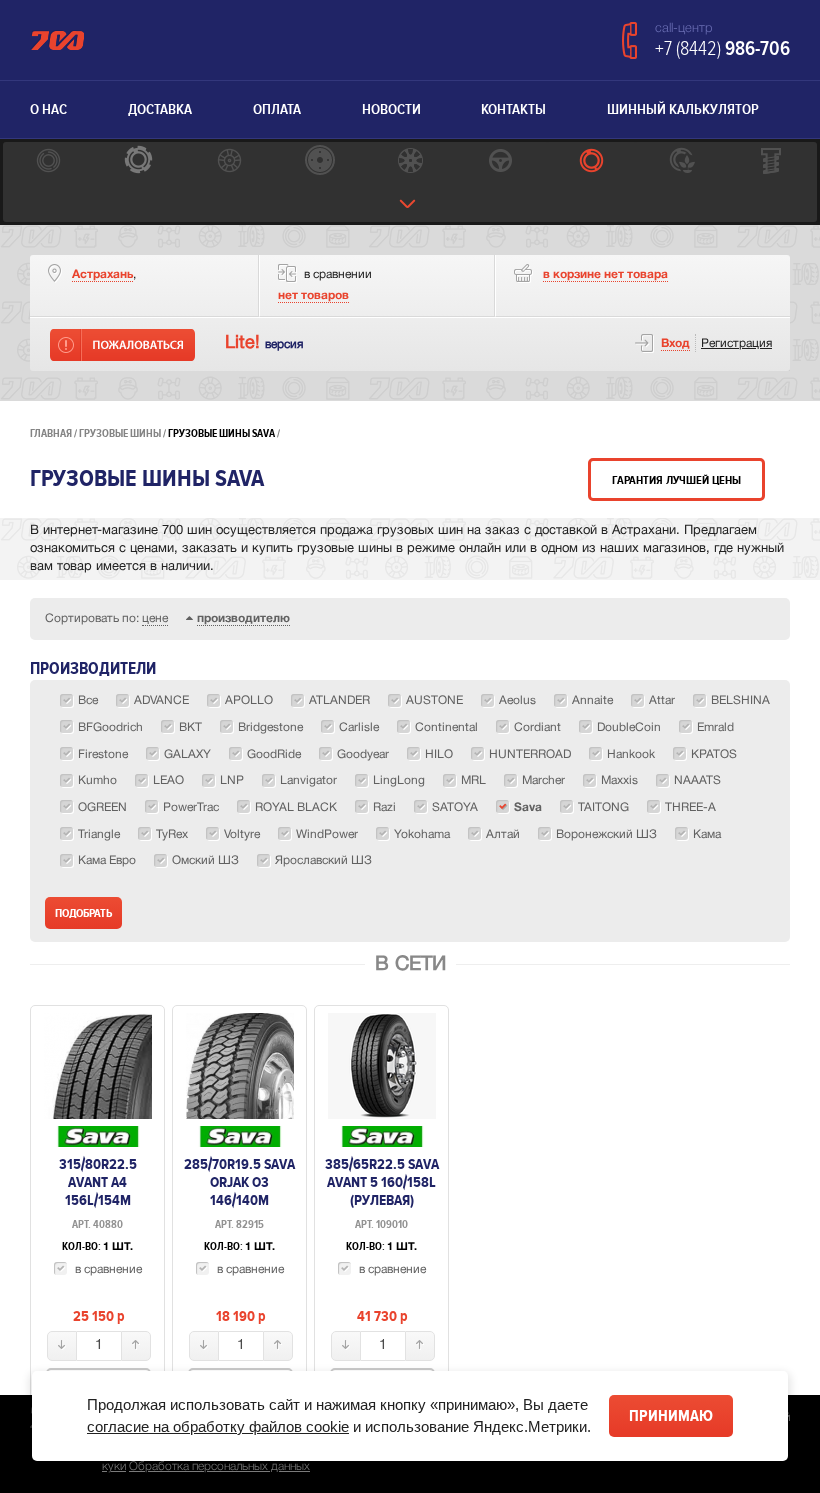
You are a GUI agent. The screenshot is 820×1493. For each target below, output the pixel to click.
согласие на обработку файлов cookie (218, 1426)
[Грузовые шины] (591, 162)
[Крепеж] (772, 162)
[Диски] (229, 162)
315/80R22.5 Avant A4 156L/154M (98, 1182)
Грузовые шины (120, 433)
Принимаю (671, 1416)
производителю (243, 618)
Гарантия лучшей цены (676, 480)
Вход (675, 343)
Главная (51, 433)
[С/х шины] (681, 162)
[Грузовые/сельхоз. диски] (319, 162)
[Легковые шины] (48, 162)
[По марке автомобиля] (500, 162)
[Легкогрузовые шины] (138, 162)
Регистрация (736, 343)
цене (155, 618)
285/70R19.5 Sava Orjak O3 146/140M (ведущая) (239, 1191)
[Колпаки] (410, 162)
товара (605, 274)
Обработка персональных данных (219, 1466)
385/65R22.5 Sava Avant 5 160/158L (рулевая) (382, 1182)
